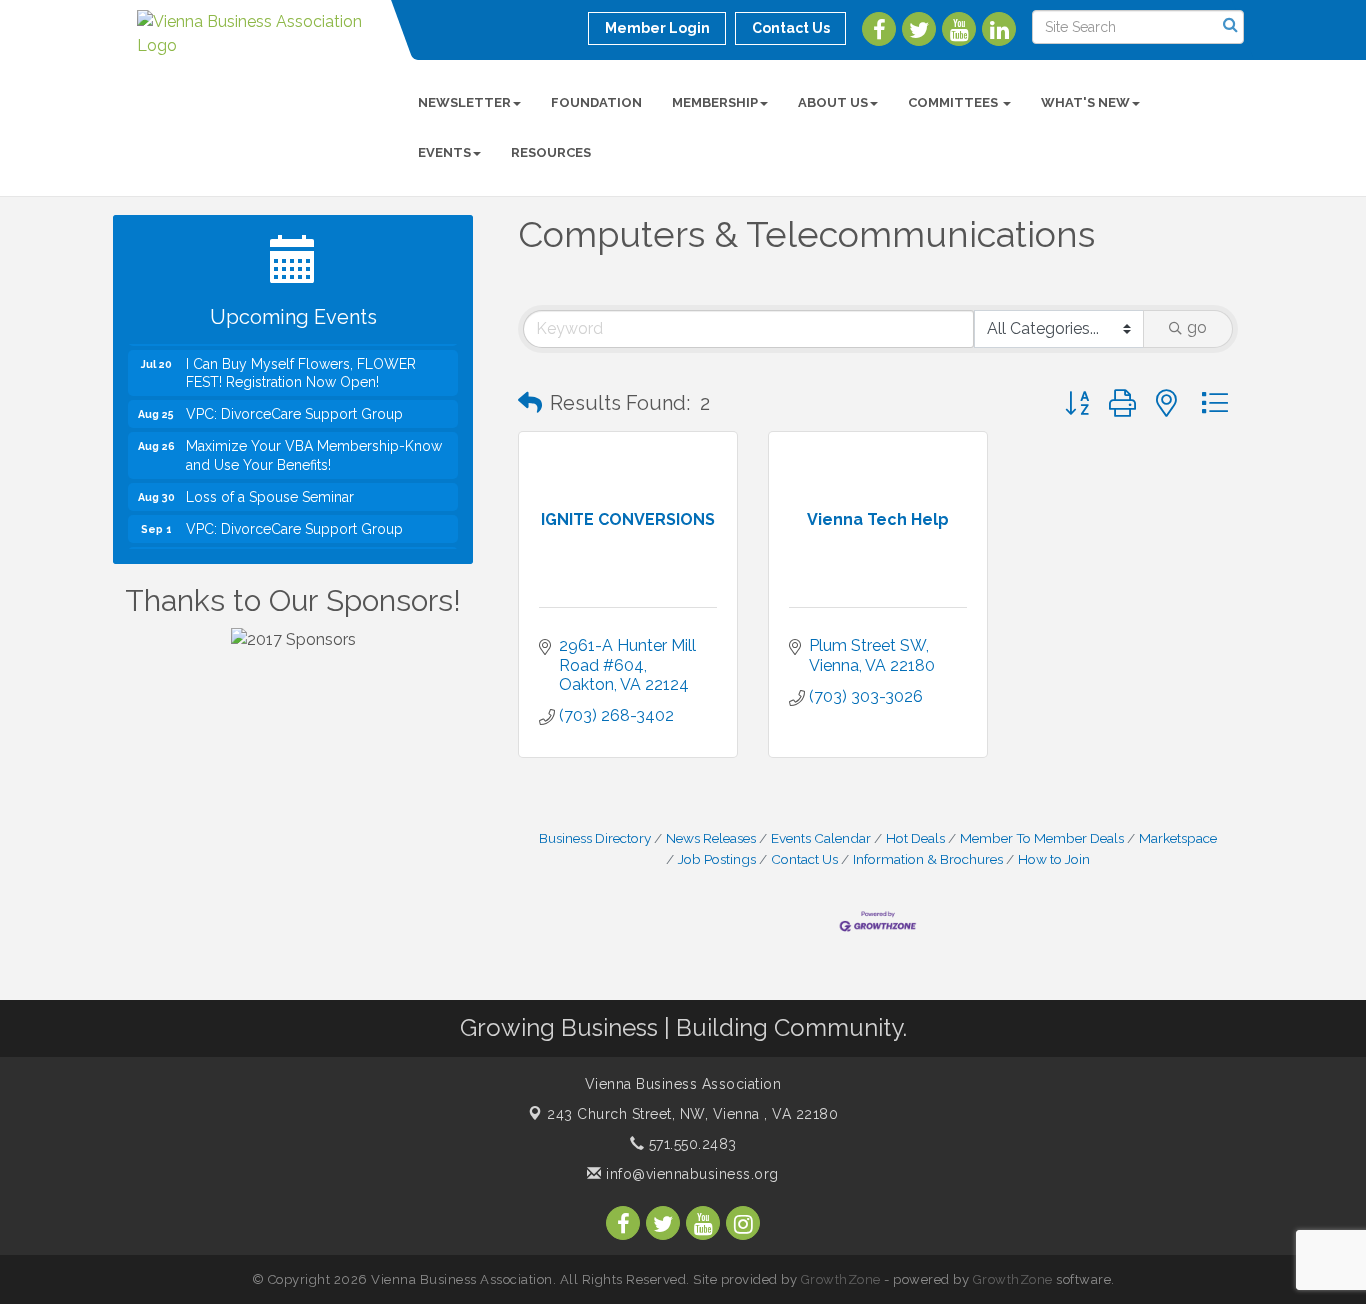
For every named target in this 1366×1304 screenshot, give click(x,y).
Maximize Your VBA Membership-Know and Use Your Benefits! (314, 448)
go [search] (1197, 327)
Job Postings (717, 859)
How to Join (1054, 859)
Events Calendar (821, 838)
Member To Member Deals (1042, 838)
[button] (530, 403)
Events (444, 152)
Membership (715, 102)
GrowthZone (841, 1279)
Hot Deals (915, 838)
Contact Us (804, 859)
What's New (1085, 102)
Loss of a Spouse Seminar (270, 489)
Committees (954, 102)
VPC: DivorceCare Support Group (294, 406)
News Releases (711, 838)
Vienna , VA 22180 (692, 1114)
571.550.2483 (690, 1144)
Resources (551, 152)
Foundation (596, 102)
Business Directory (595, 838)
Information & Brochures (928, 859)
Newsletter (464, 102)
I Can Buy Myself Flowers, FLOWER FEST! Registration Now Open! (301, 365)
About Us (833, 102)
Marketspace (1178, 838)
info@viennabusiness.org (690, 1174)
